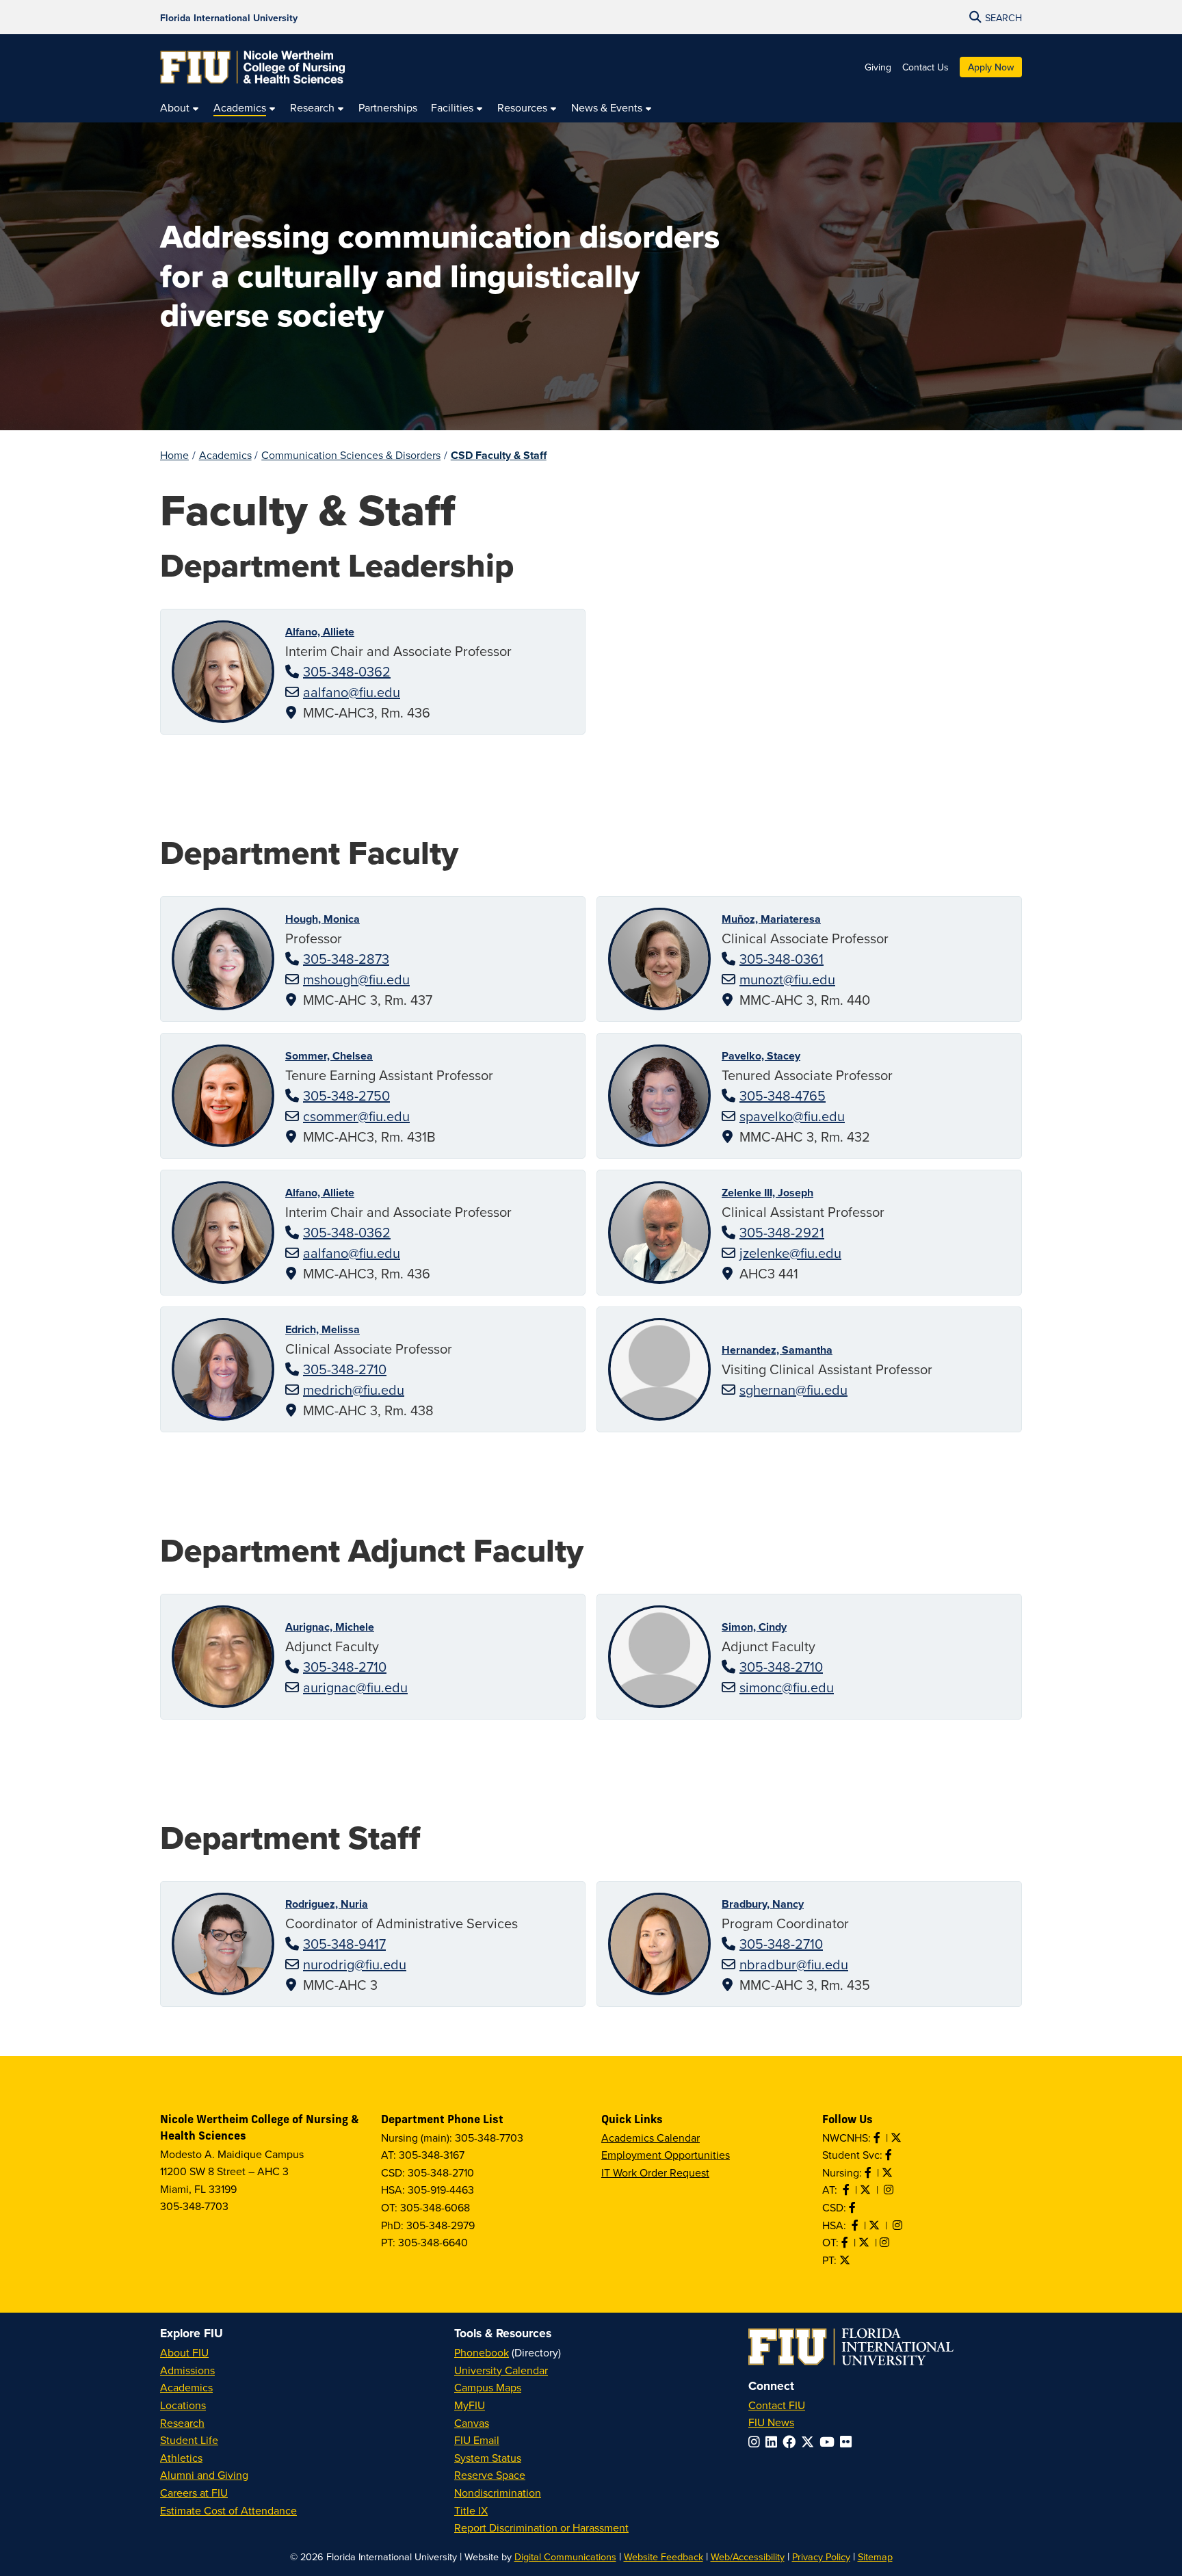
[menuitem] (180, 108)
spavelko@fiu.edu (792, 1116)
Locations (183, 2405)
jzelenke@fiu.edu (790, 1253)
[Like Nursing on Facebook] (869, 2172)
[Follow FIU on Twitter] (810, 2442)
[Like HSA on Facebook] (856, 2225)
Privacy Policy (821, 2557)
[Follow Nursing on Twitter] (889, 2172)
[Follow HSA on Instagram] (899, 2225)
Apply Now (991, 67)
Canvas (472, 2423)
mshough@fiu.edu (356, 979)
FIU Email (477, 2440)
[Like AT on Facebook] (848, 2190)
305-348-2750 (346, 1095)
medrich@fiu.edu (354, 1390)
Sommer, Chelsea (329, 1056)
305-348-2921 (782, 1232)
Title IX (471, 2510)
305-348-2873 (346, 959)
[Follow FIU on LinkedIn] (774, 2442)
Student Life (189, 2440)
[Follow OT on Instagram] (886, 2242)
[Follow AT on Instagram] (890, 2190)
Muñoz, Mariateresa (771, 919)
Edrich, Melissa (323, 1329)
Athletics (181, 2458)
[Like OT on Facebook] (846, 2242)
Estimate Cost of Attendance (228, 2510)
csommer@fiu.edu (356, 1116)
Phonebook (482, 2352)
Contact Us (925, 67)
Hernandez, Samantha (777, 1350)
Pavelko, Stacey (761, 1056)
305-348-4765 (783, 1095)
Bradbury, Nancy (763, 1904)
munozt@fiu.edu (787, 979)
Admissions (187, 2370)
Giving (878, 67)
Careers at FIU (194, 2493)
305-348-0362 (347, 671)
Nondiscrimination (498, 2493)
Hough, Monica (323, 919)
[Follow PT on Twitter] (846, 2260)
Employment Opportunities (666, 2155)
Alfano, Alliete (320, 632)
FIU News (771, 2422)
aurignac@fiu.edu (355, 1687)
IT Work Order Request (655, 2172)
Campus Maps (488, 2387)
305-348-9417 (344, 1944)
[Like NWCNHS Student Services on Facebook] (890, 2155)
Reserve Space (490, 2475)
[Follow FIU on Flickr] (849, 2442)
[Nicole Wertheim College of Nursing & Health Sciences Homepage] (252, 67)
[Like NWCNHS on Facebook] (878, 2138)
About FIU (184, 2352)
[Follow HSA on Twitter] (876, 2225)
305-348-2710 (345, 1369)
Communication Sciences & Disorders (351, 455)
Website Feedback (664, 2557)
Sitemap (875, 2557)
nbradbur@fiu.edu (794, 1964)
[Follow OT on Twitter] (865, 2242)
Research (182, 2423)
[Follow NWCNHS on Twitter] (897, 2138)
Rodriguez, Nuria (327, 1904)
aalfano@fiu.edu (352, 692)
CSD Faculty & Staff (499, 455)
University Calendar (501, 2370)
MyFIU (470, 2405)
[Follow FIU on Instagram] (757, 2442)
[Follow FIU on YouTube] (830, 2442)
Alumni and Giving (204, 2475)
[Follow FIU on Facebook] (792, 2442)
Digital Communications (565, 2557)
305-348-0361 (782, 959)
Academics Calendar (651, 2138)
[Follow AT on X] (867, 2190)
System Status (488, 2458)
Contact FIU (777, 2405)
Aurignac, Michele (330, 1627)
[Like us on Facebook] (854, 2207)
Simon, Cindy (754, 1627)
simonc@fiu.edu (787, 1687)
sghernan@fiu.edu (793, 1390)
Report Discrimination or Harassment (541, 2527)
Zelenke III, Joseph (767, 1193)
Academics (225, 455)
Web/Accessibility (748, 2557)
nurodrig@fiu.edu (355, 1964)
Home (174, 455)
